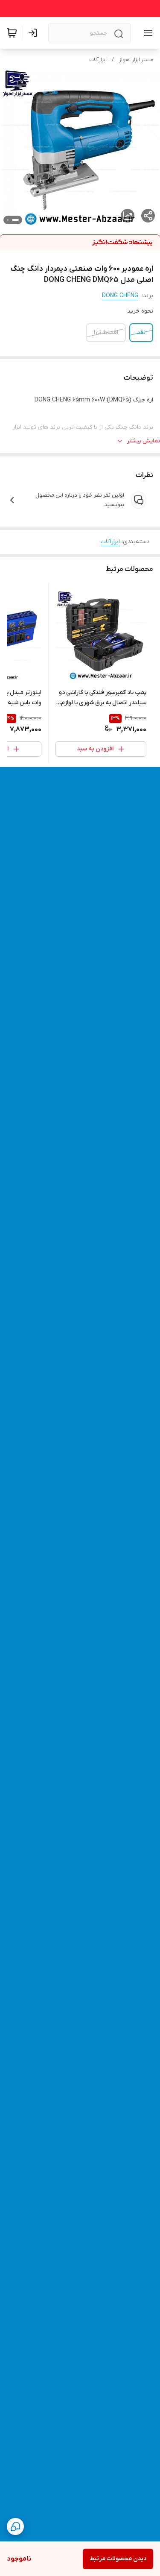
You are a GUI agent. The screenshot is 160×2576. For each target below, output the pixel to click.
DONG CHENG (120, 296)
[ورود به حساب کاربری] (35, 33)
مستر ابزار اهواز (136, 60)
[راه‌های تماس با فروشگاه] (15, 2526)
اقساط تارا (106, 332)
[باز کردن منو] (146, 33)
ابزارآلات (98, 60)
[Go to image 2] (8, 220)
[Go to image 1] (15, 220)
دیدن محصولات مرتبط (118, 2559)
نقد (141, 332)
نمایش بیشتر (143, 441)
